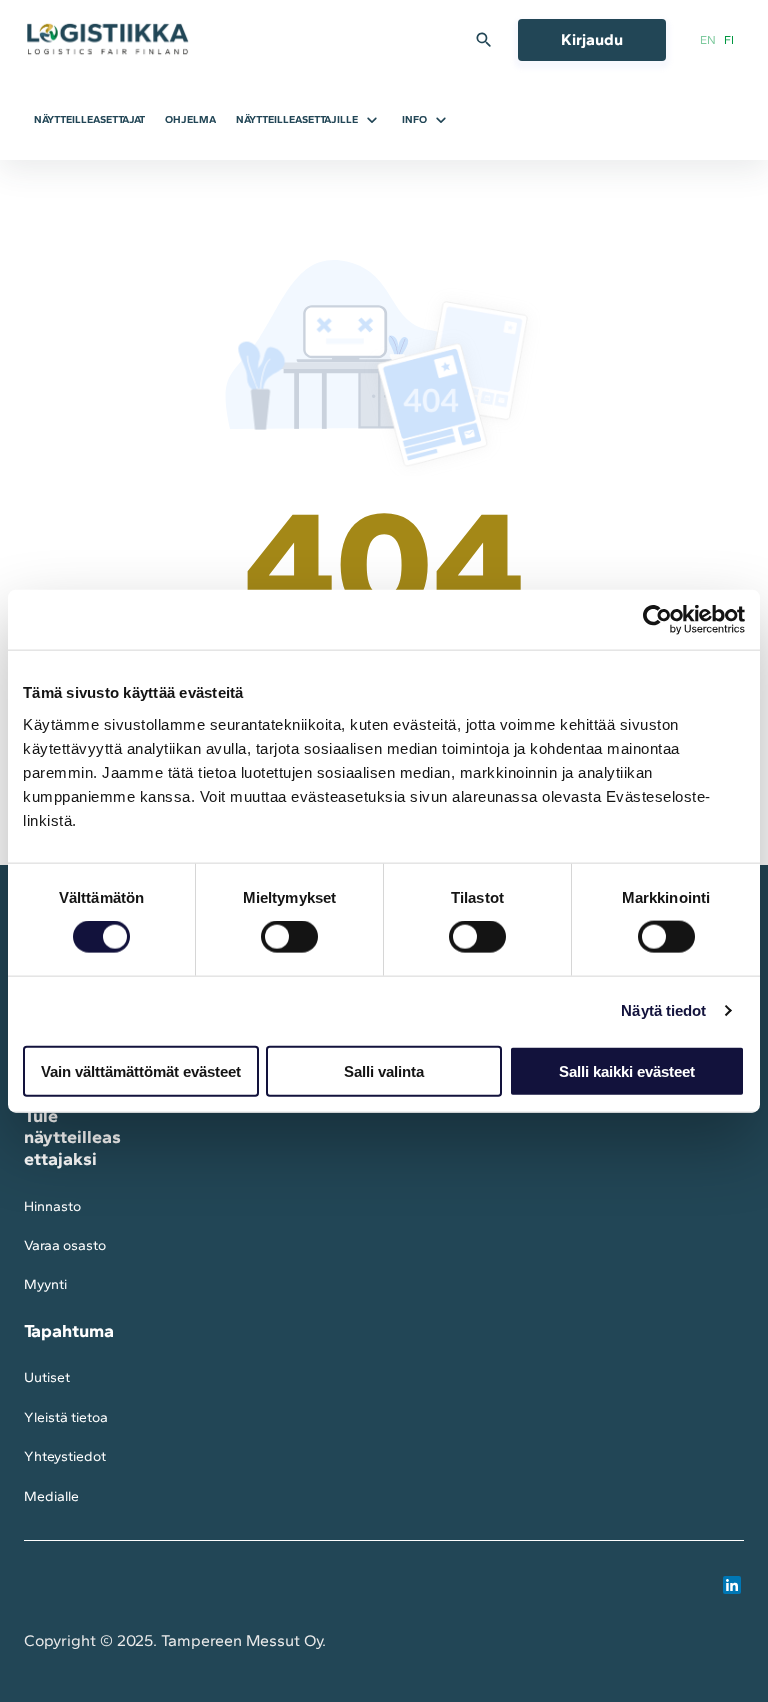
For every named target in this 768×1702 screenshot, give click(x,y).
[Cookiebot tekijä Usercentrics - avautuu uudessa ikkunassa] (657, 620)
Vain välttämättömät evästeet (141, 1070)
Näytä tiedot (663, 1010)
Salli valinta (384, 1070)
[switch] (289, 937)
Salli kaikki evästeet (627, 1070)
